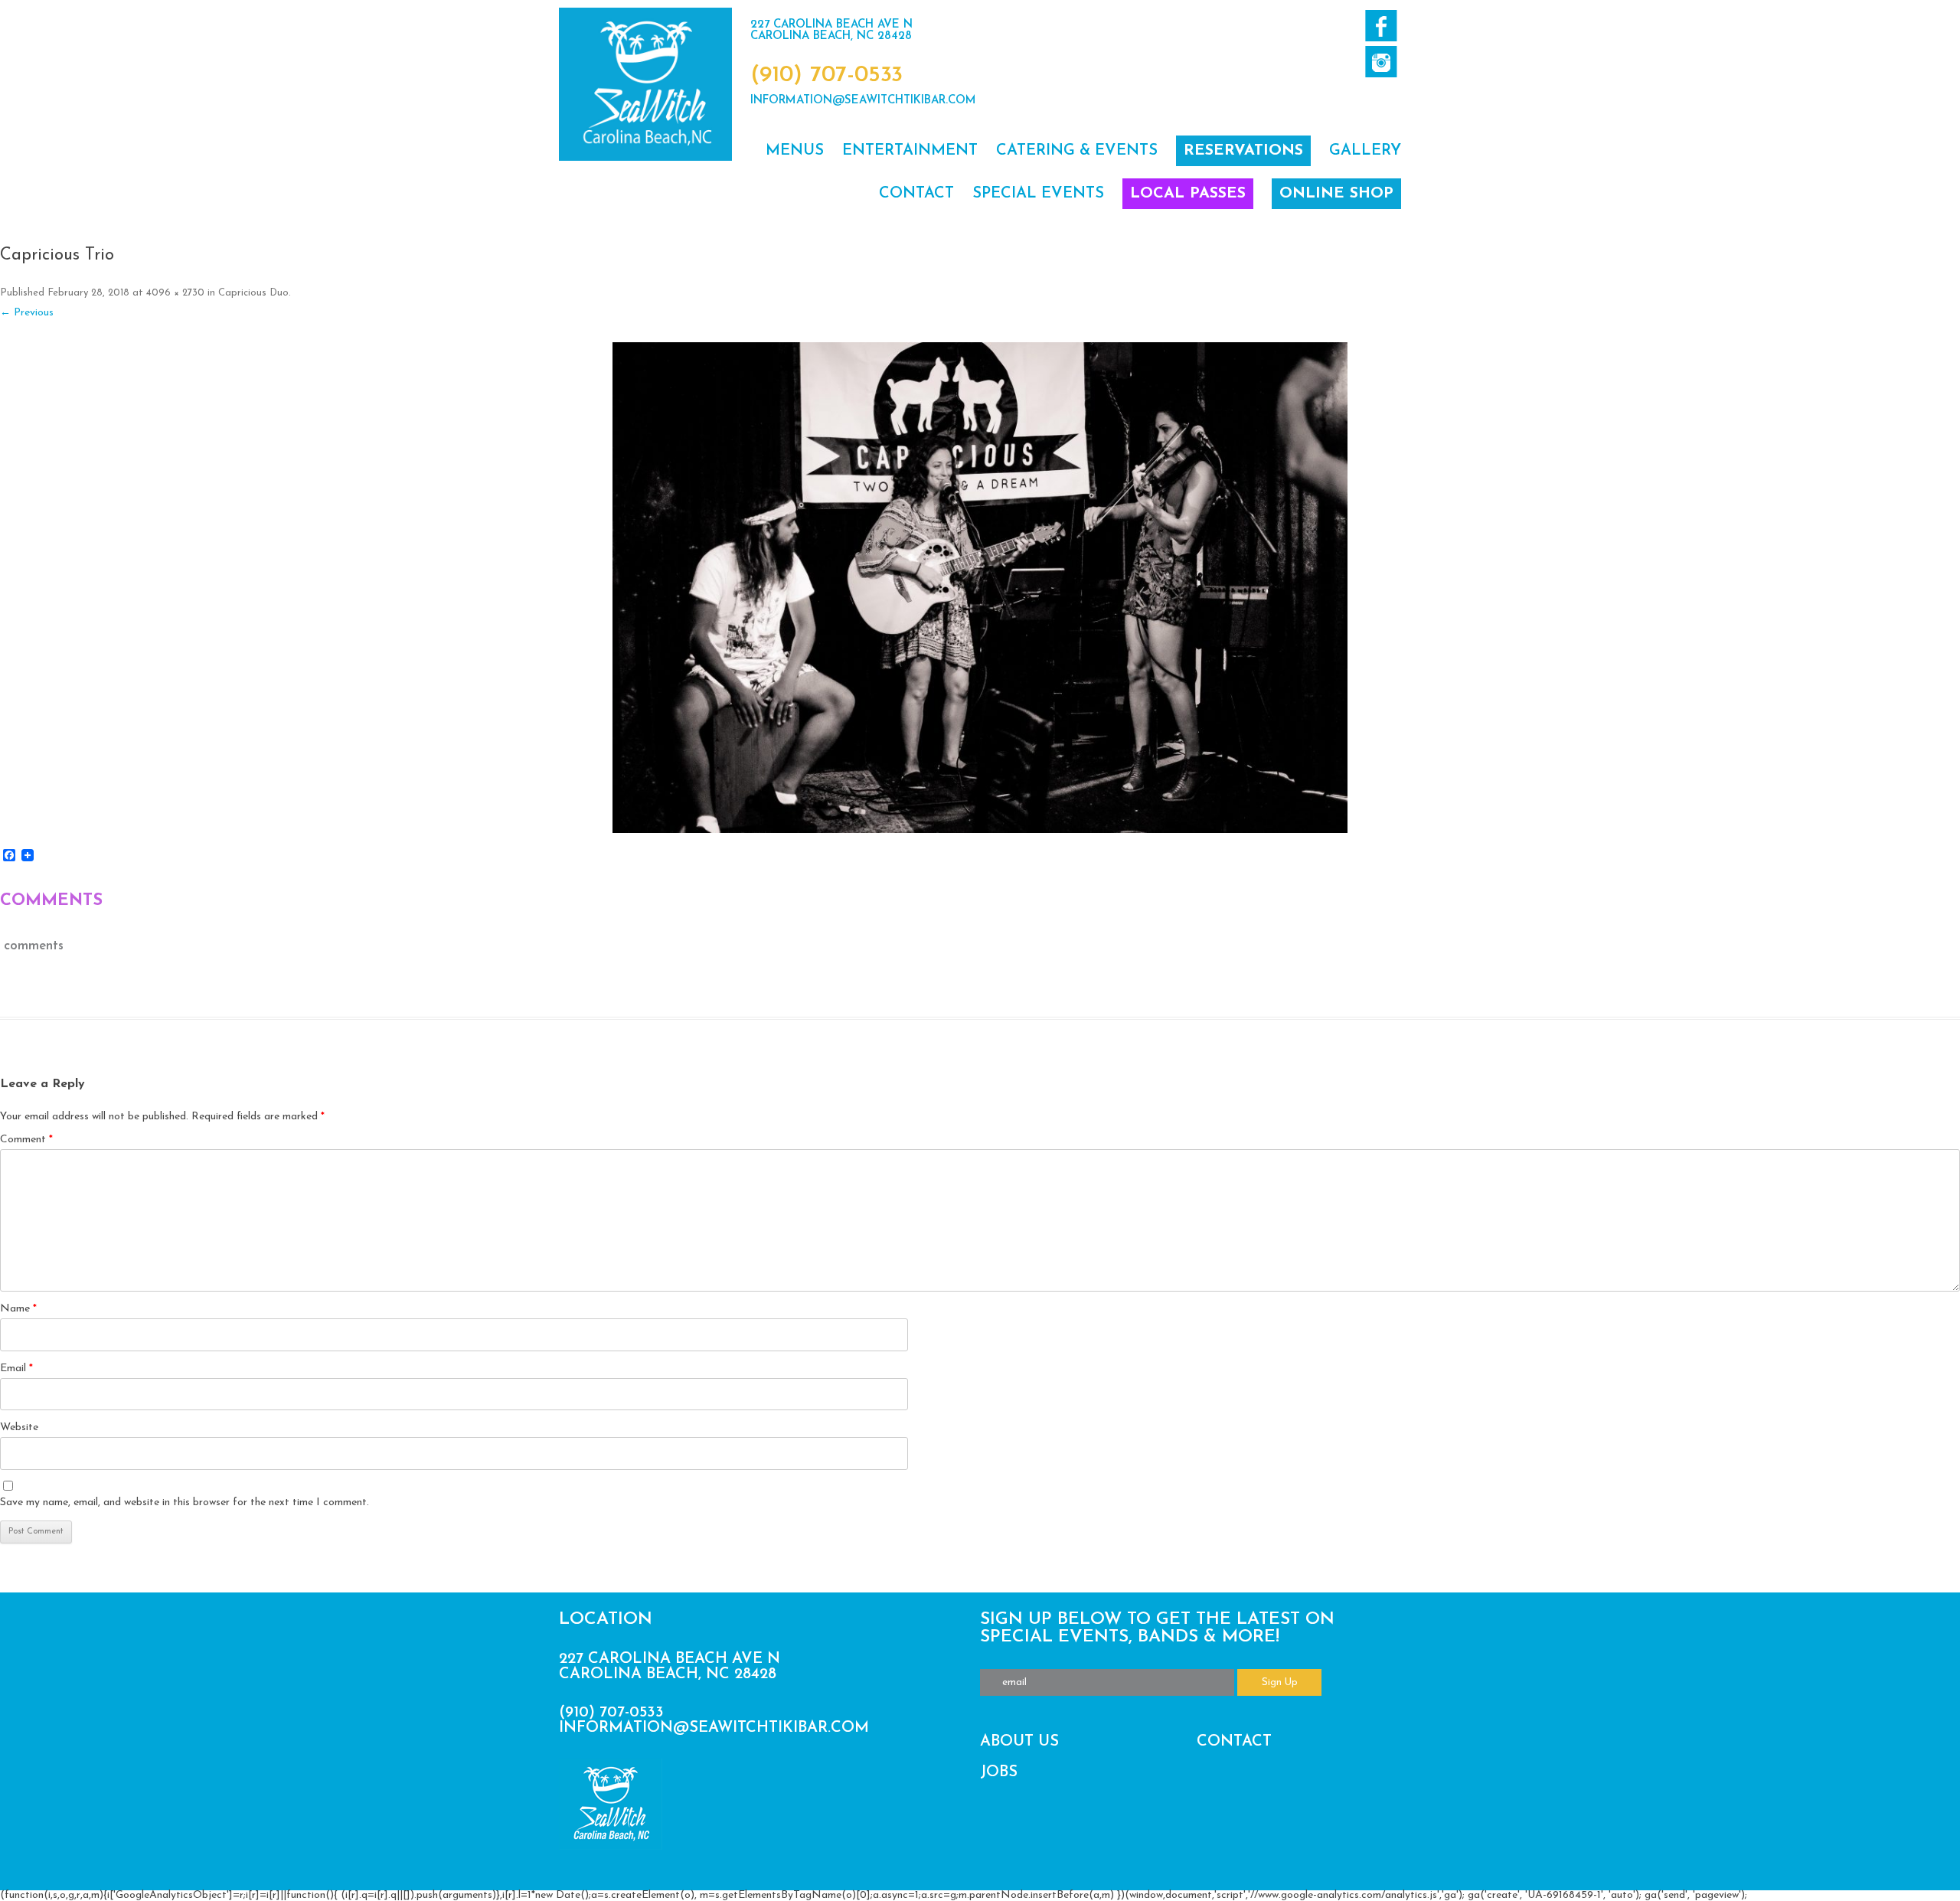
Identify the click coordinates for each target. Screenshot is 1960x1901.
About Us (1019, 1742)
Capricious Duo (253, 293)
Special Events (1038, 194)
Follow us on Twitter (1381, 62)
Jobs (999, 1772)
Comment (26, 1140)
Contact (916, 194)
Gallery (1365, 151)
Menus (795, 151)
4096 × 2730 (175, 293)
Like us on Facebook (1381, 26)
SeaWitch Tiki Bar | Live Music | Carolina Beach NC (645, 84)
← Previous (27, 313)
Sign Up (1280, 1682)
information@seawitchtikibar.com (863, 101)
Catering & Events (1077, 151)
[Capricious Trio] (980, 587)
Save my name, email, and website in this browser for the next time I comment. (185, 1503)
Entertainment (910, 151)
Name (18, 1309)
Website (19, 1427)
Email (16, 1369)
